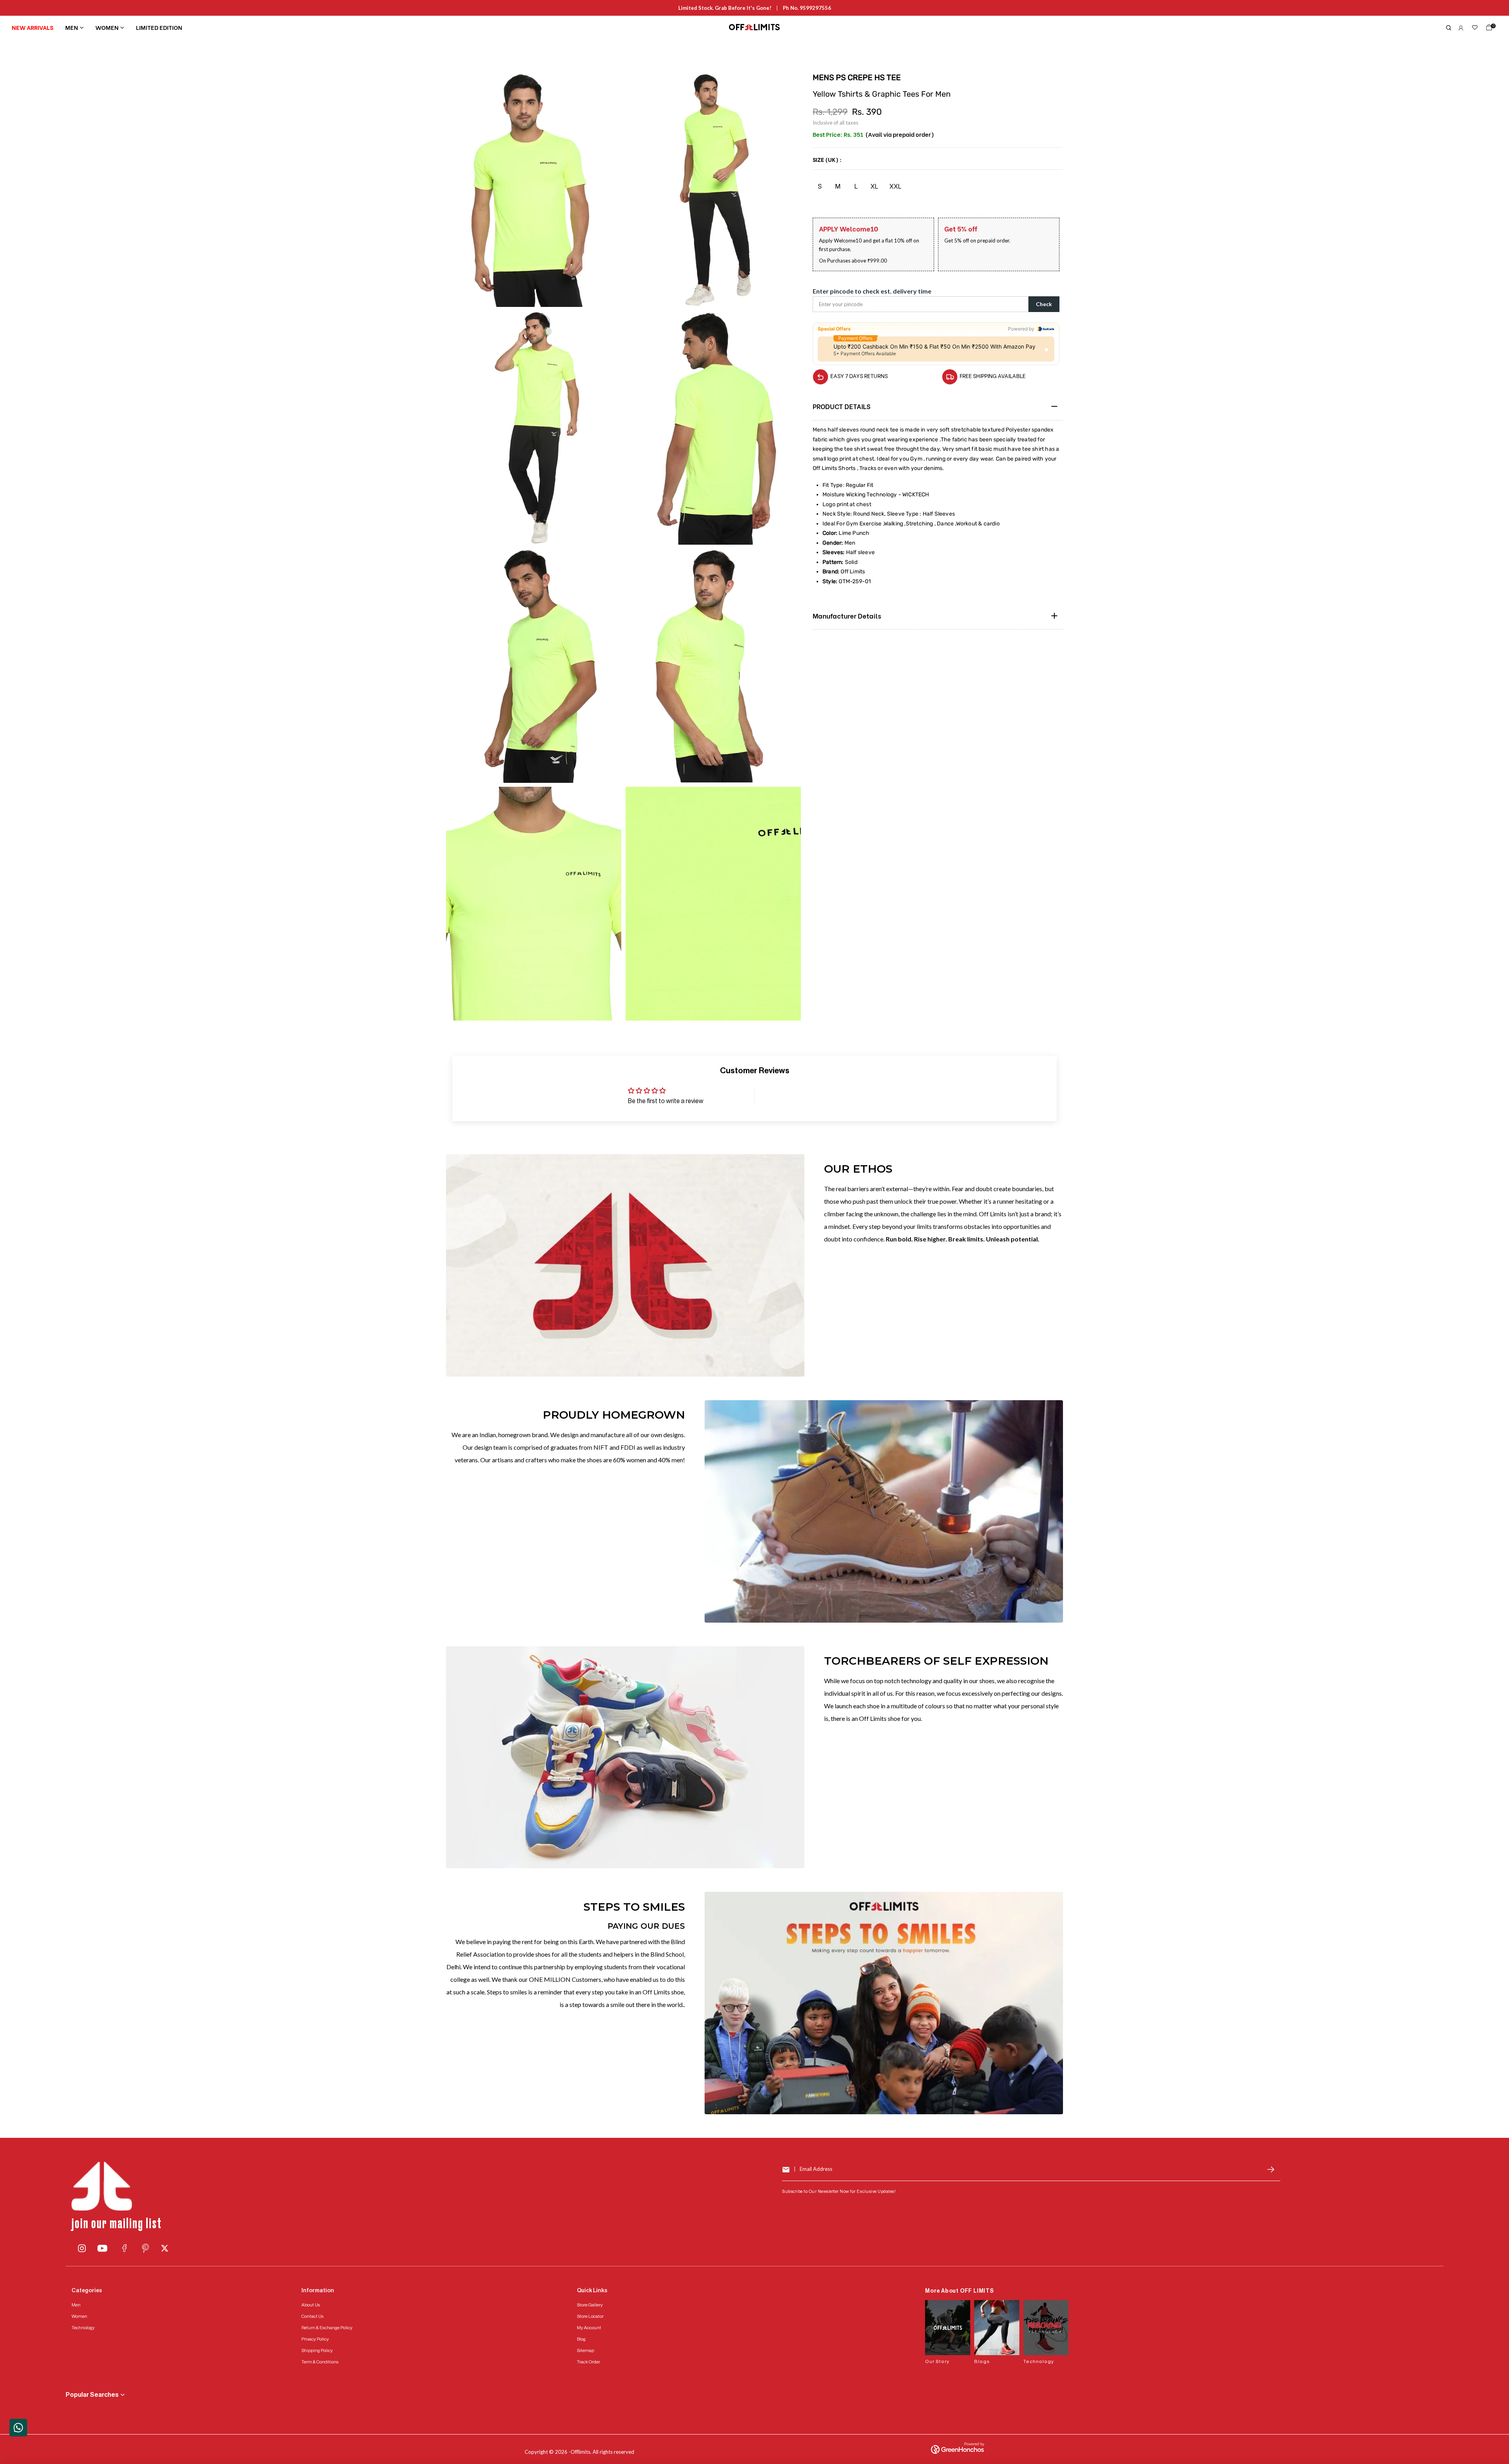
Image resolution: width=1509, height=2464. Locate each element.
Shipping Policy (317, 2350)
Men (72, 27)
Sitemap (586, 2350)
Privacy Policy (315, 2339)
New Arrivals (33, 27)
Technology (83, 2328)
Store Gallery (590, 2305)
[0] (1487, 29)
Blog (581, 2339)
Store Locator (590, 2316)
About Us (311, 2305)
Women (107, 27)
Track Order (588, 2362)
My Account (589, 2328)
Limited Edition (159, 27)
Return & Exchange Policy (327, 2328)
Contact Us (312, 2316)
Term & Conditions (320, 2362)
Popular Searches (92, 2395)
